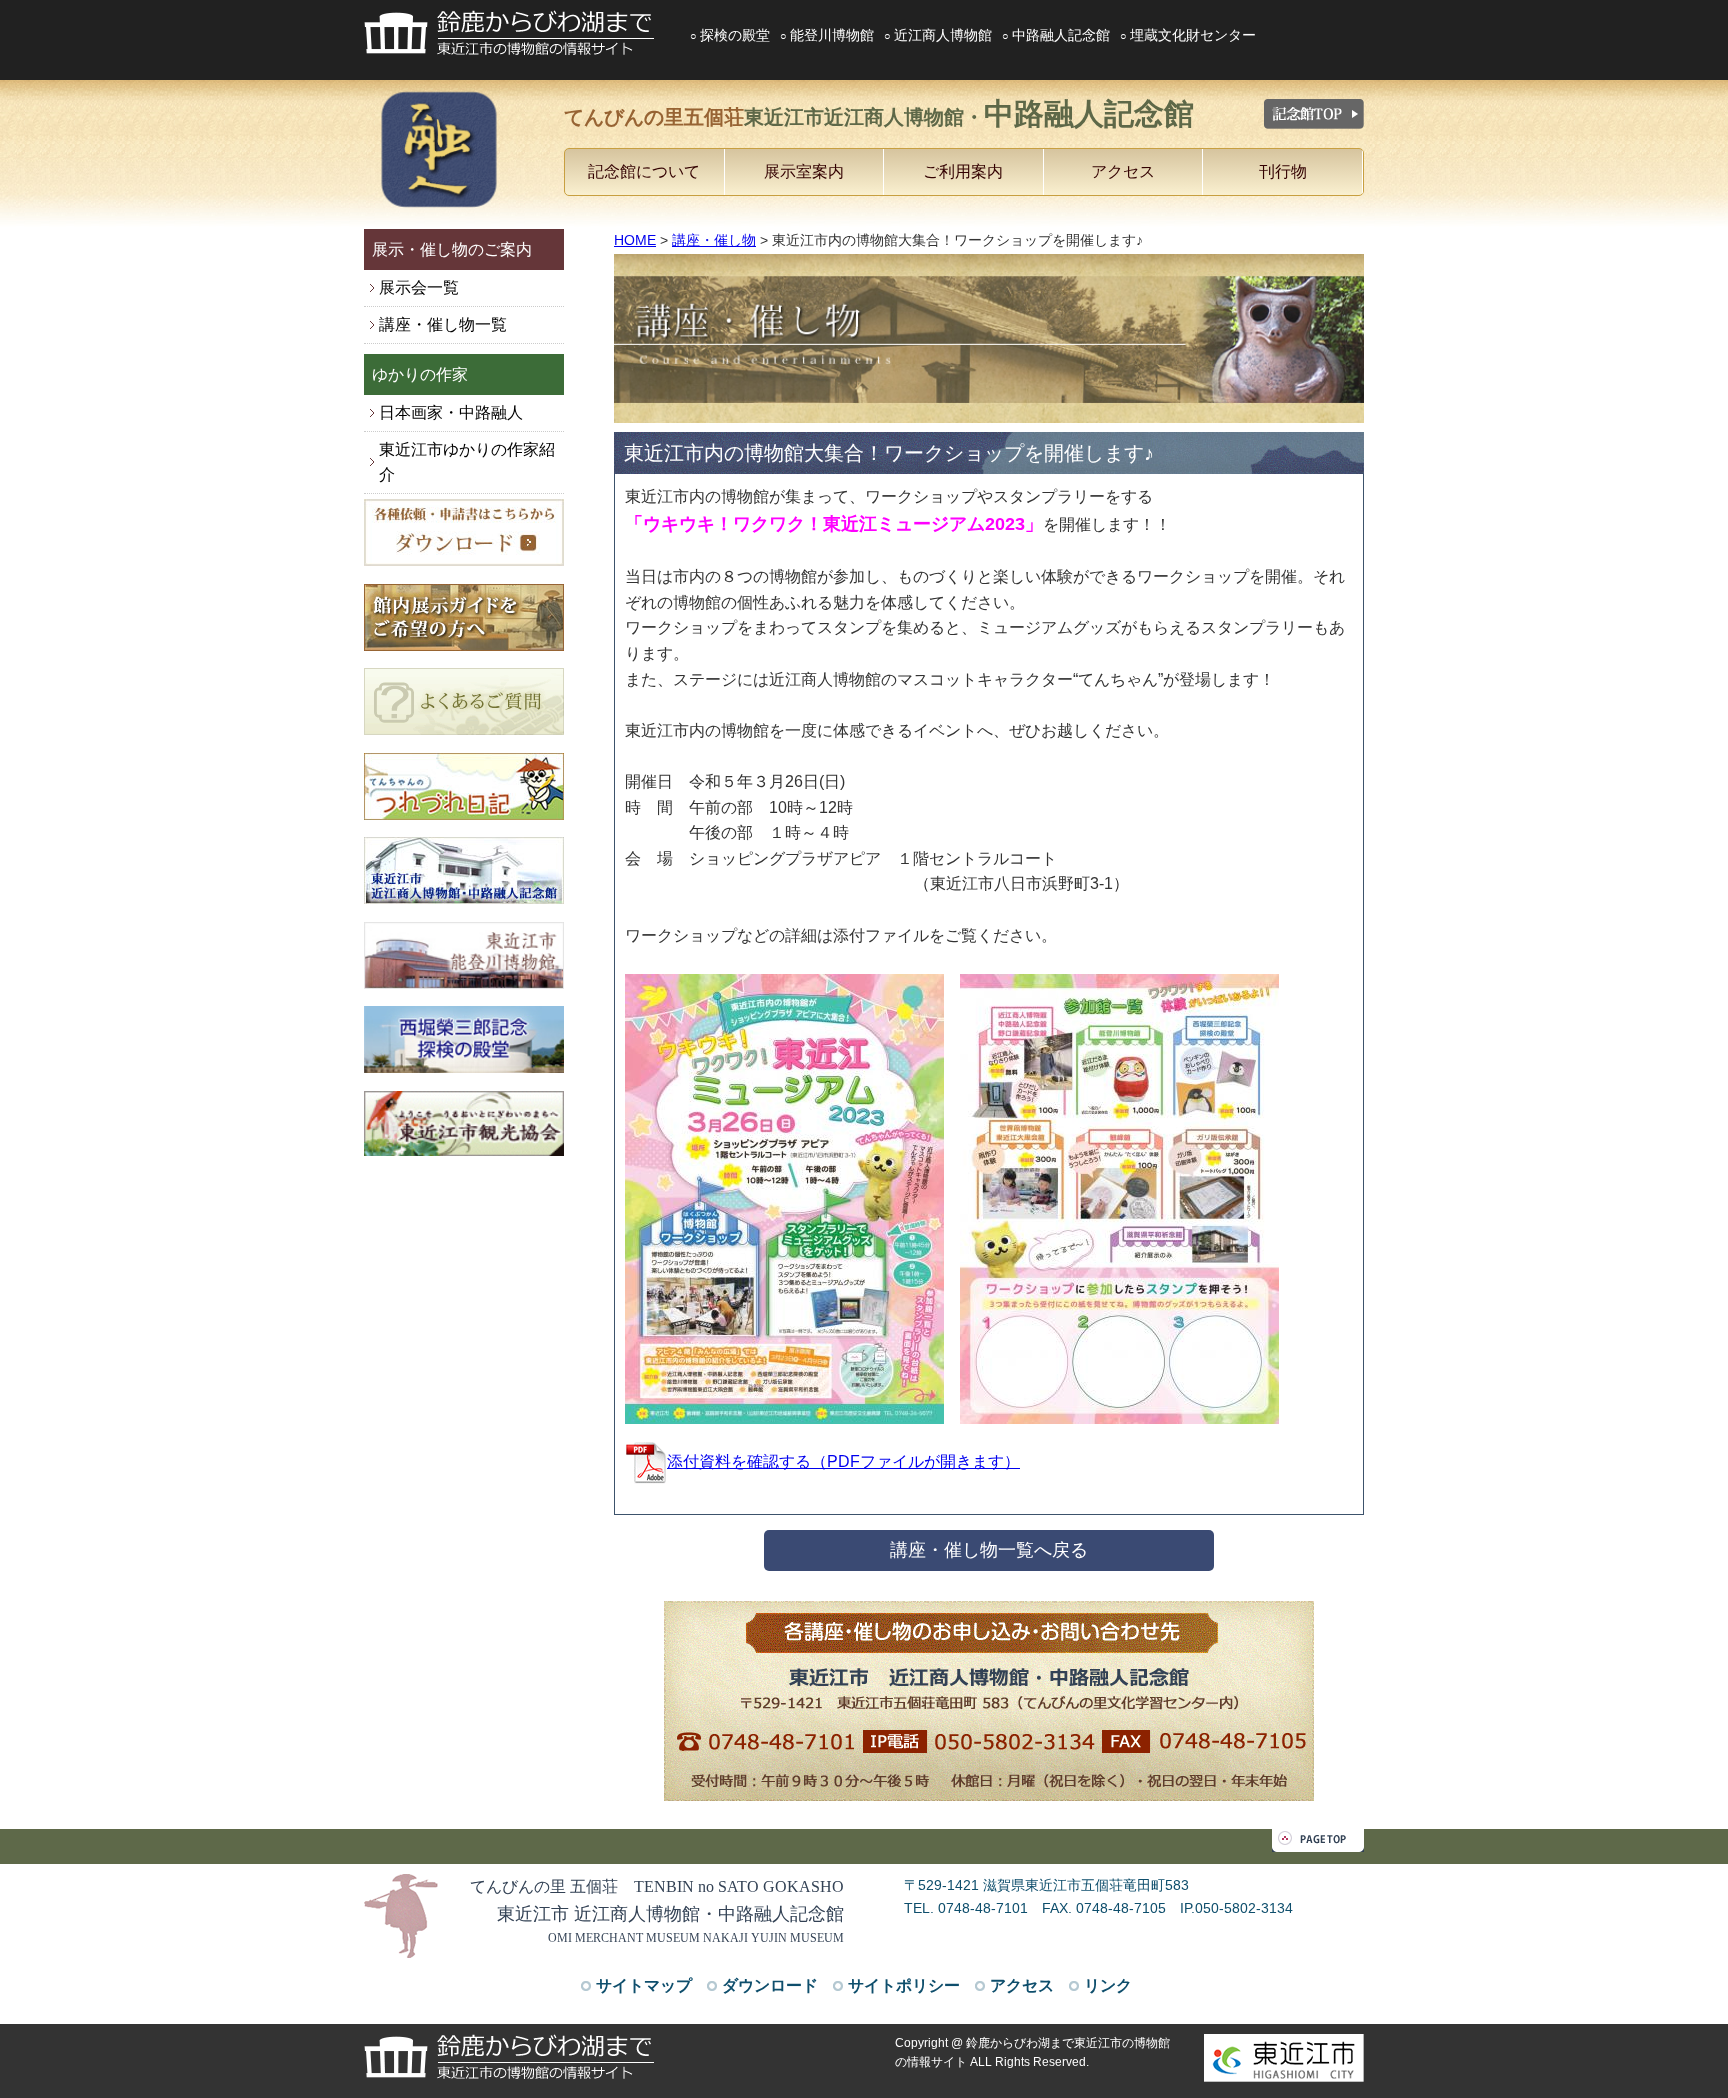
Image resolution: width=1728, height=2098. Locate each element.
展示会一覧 (419, 287)
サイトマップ (644, 1985)
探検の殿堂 (735, 35)
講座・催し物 (714, 240)
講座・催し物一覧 (443, 324)
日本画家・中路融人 (451, 412)
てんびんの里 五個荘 (657, 1886)
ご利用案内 (963, 171)
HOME (635, 240)
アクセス (1123, 171)
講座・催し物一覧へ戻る (989, 1550)
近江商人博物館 (943, 35)
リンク (1108, 1985)
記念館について (644, 171)
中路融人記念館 (1061, 35)
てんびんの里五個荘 (879, 113)
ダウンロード (770, 1985)
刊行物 (1283, 171)
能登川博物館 (832, 35)
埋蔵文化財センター (1193, 35)
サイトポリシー (904, 1985)
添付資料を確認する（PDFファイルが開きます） (843, 1461)
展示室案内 (804, 171)
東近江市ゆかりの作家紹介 (467, 462)
